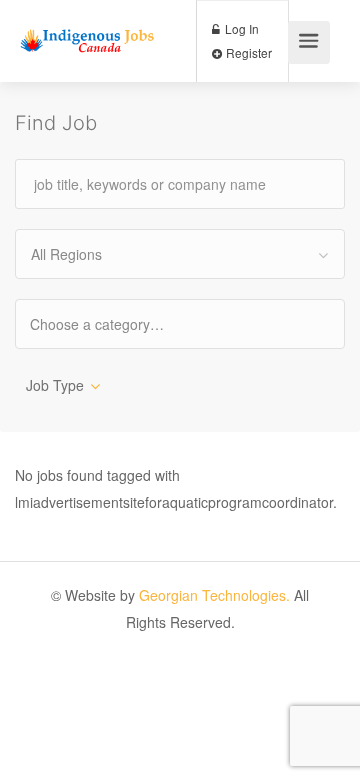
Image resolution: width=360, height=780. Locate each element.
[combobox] (180, 254)
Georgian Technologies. (214, 595)
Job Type (55, 385)
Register (247, 52)
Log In (240, 28)
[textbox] (114, 323)
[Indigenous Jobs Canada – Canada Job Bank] (87, 21)
